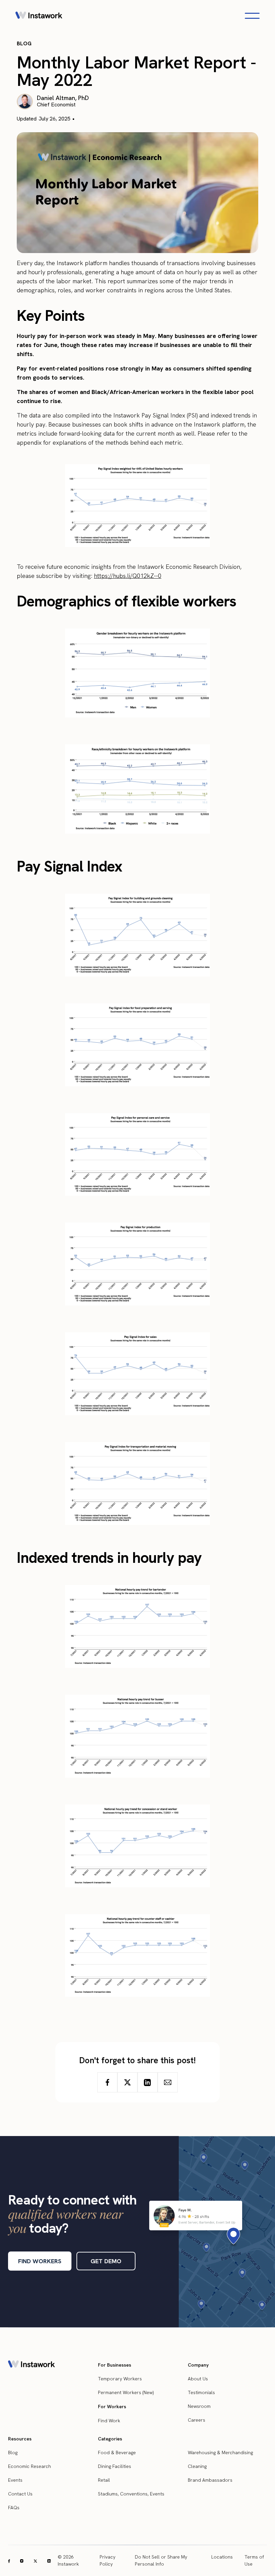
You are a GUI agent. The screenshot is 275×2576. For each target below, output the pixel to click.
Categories (110, 2439)
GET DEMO (106, 2261)
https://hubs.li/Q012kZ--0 (128, 576)
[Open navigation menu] (252, 16)
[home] (39, 16)
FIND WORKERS (40, 2261)
